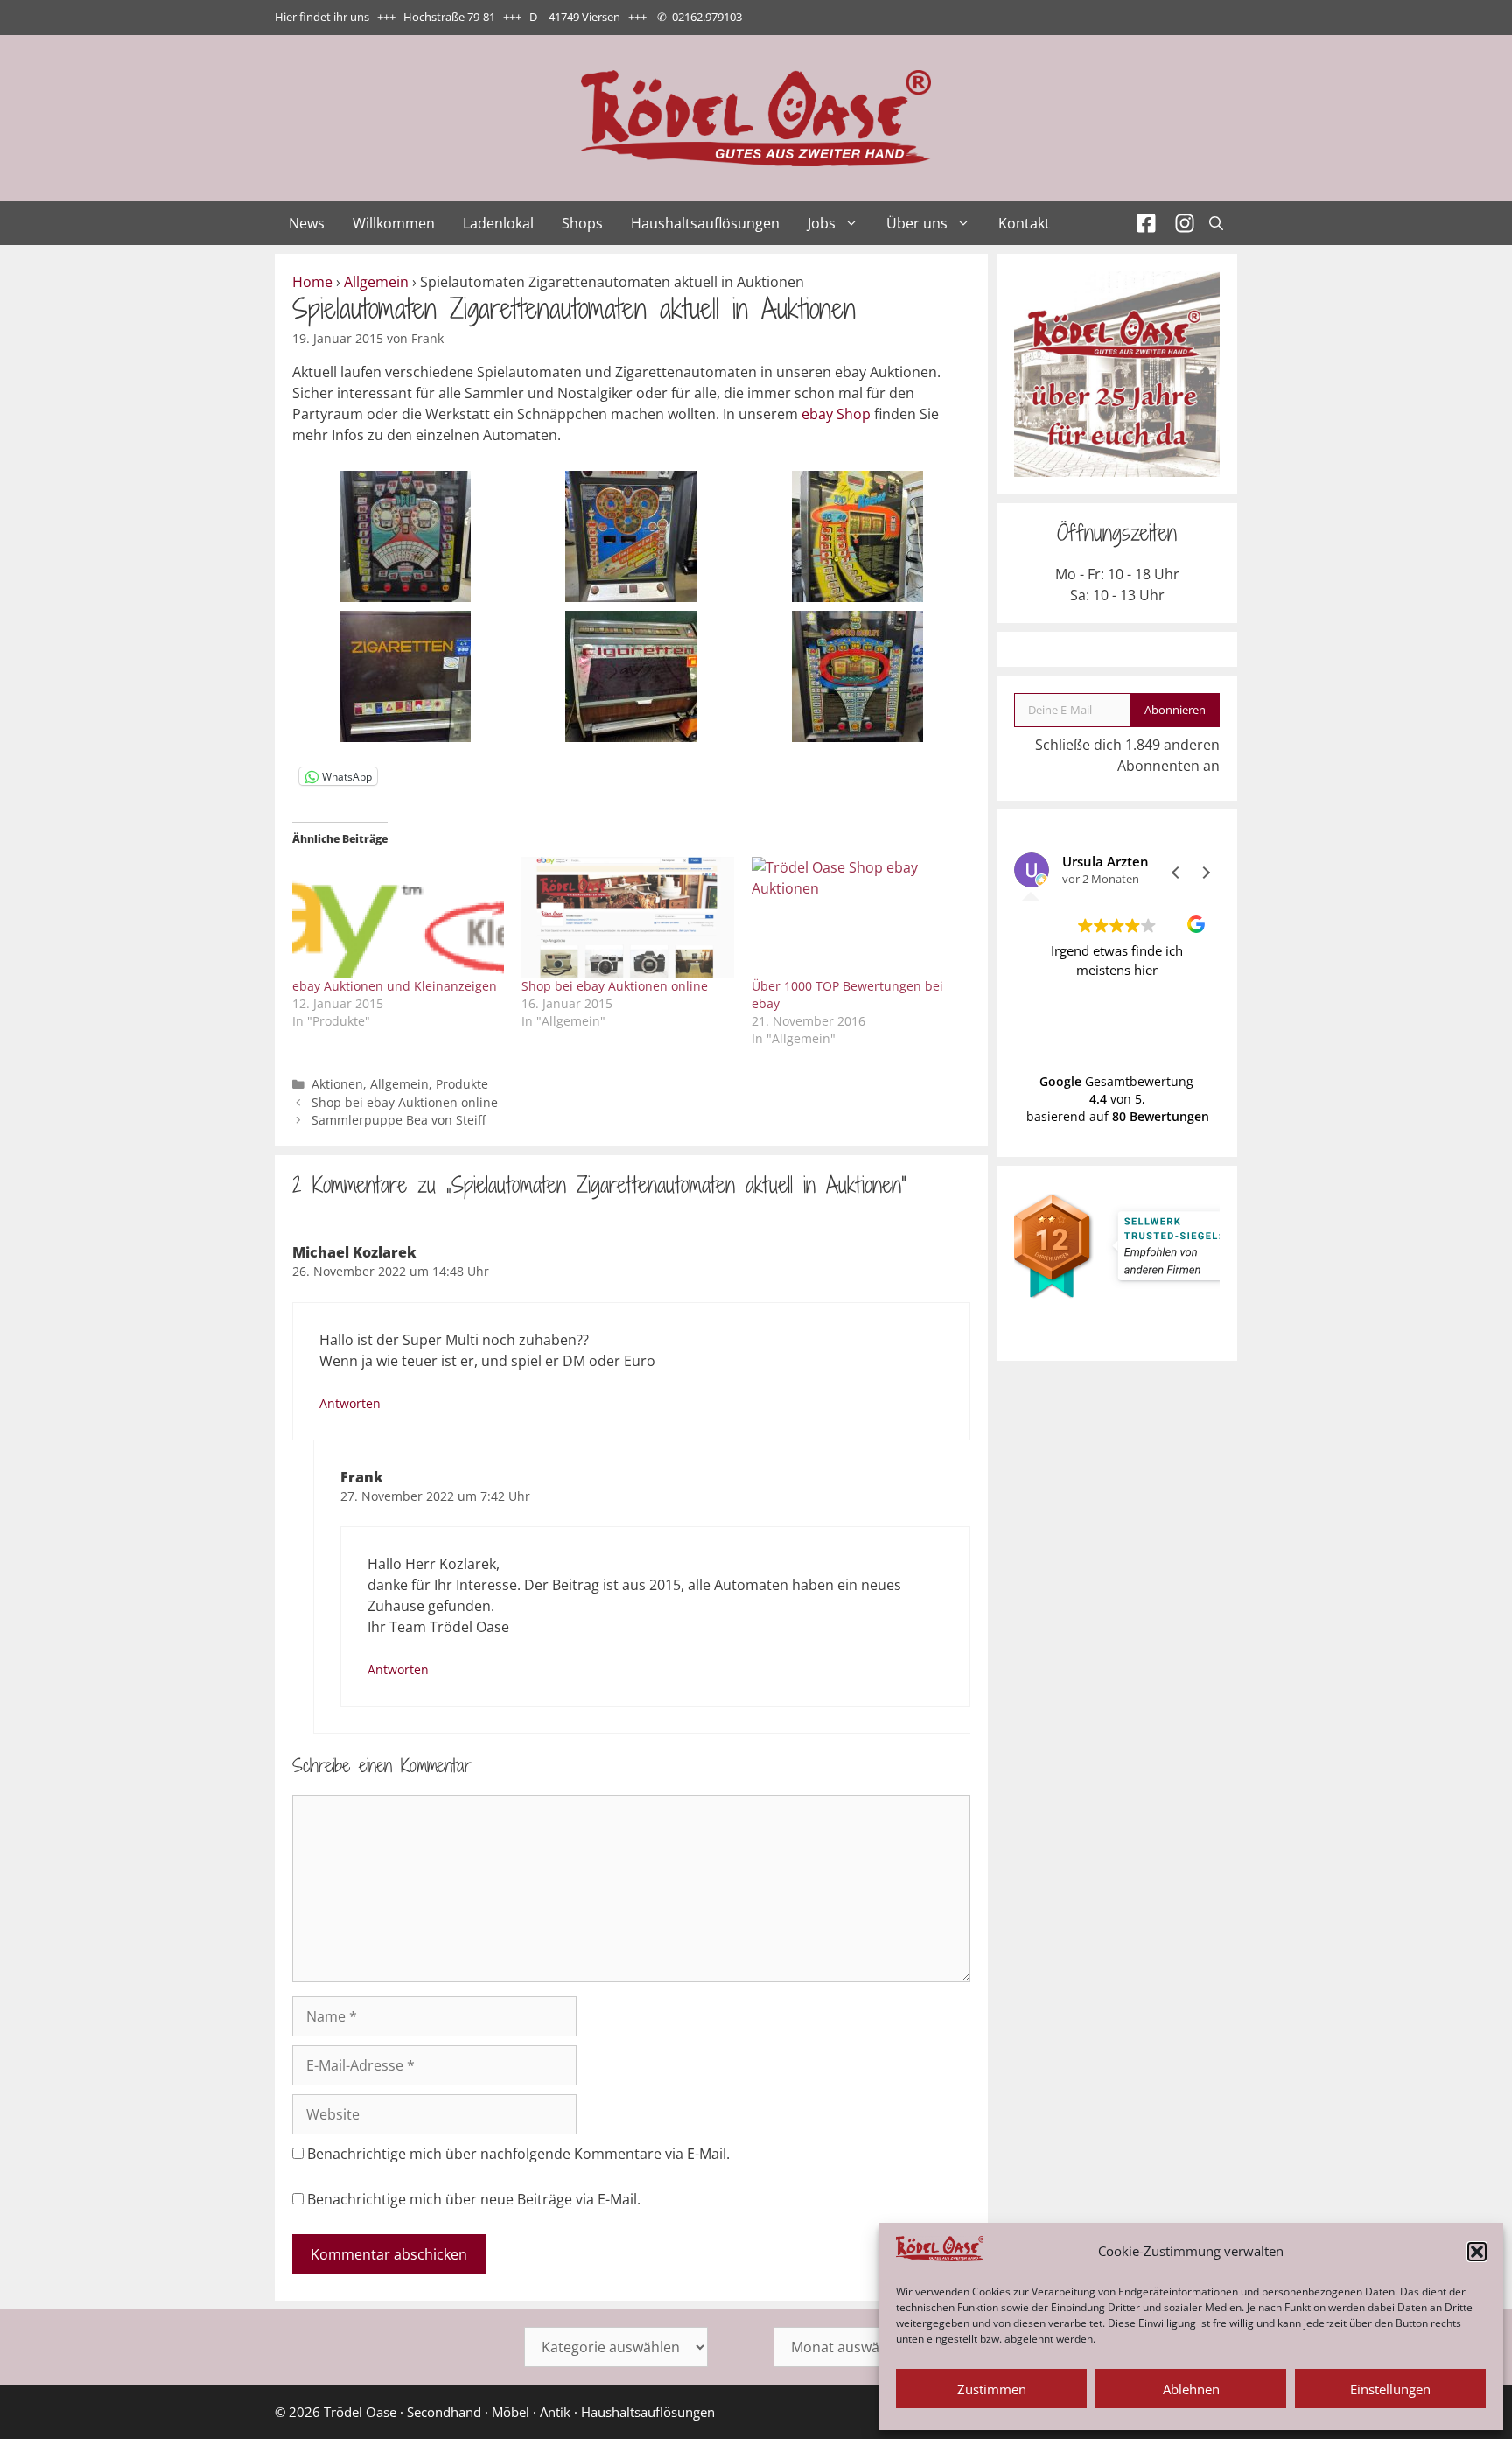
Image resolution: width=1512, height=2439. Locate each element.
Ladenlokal (498, 223)
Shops (582, 223)
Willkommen (394, 223)
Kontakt (1024, 223)
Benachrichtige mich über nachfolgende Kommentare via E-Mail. (518, 2154)
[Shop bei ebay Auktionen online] (627, 917)
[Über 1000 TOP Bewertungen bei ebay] (857, 917)
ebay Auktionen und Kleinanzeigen (395, 986)
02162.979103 (707, 17)
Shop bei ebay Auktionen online (615, 986)
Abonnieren (1175, 710)
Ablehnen (1191, 2389)
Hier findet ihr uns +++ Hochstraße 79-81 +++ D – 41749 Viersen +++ (461, 17)
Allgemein (376, 282)
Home (312, 282)
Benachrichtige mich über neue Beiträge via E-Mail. (474, 2199)
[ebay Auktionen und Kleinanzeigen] (398, 917)
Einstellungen (1390, 2389)
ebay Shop (836, 414)
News (307, 223)
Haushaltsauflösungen (705, 223)
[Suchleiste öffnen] (1216, 223)
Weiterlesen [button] (1117, 1034)
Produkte (462, 1084)
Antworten (350, 1403)
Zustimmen (992, 2389)
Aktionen (337, 1084)
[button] (1477, 2252)
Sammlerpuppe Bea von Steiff (399, 1120)
